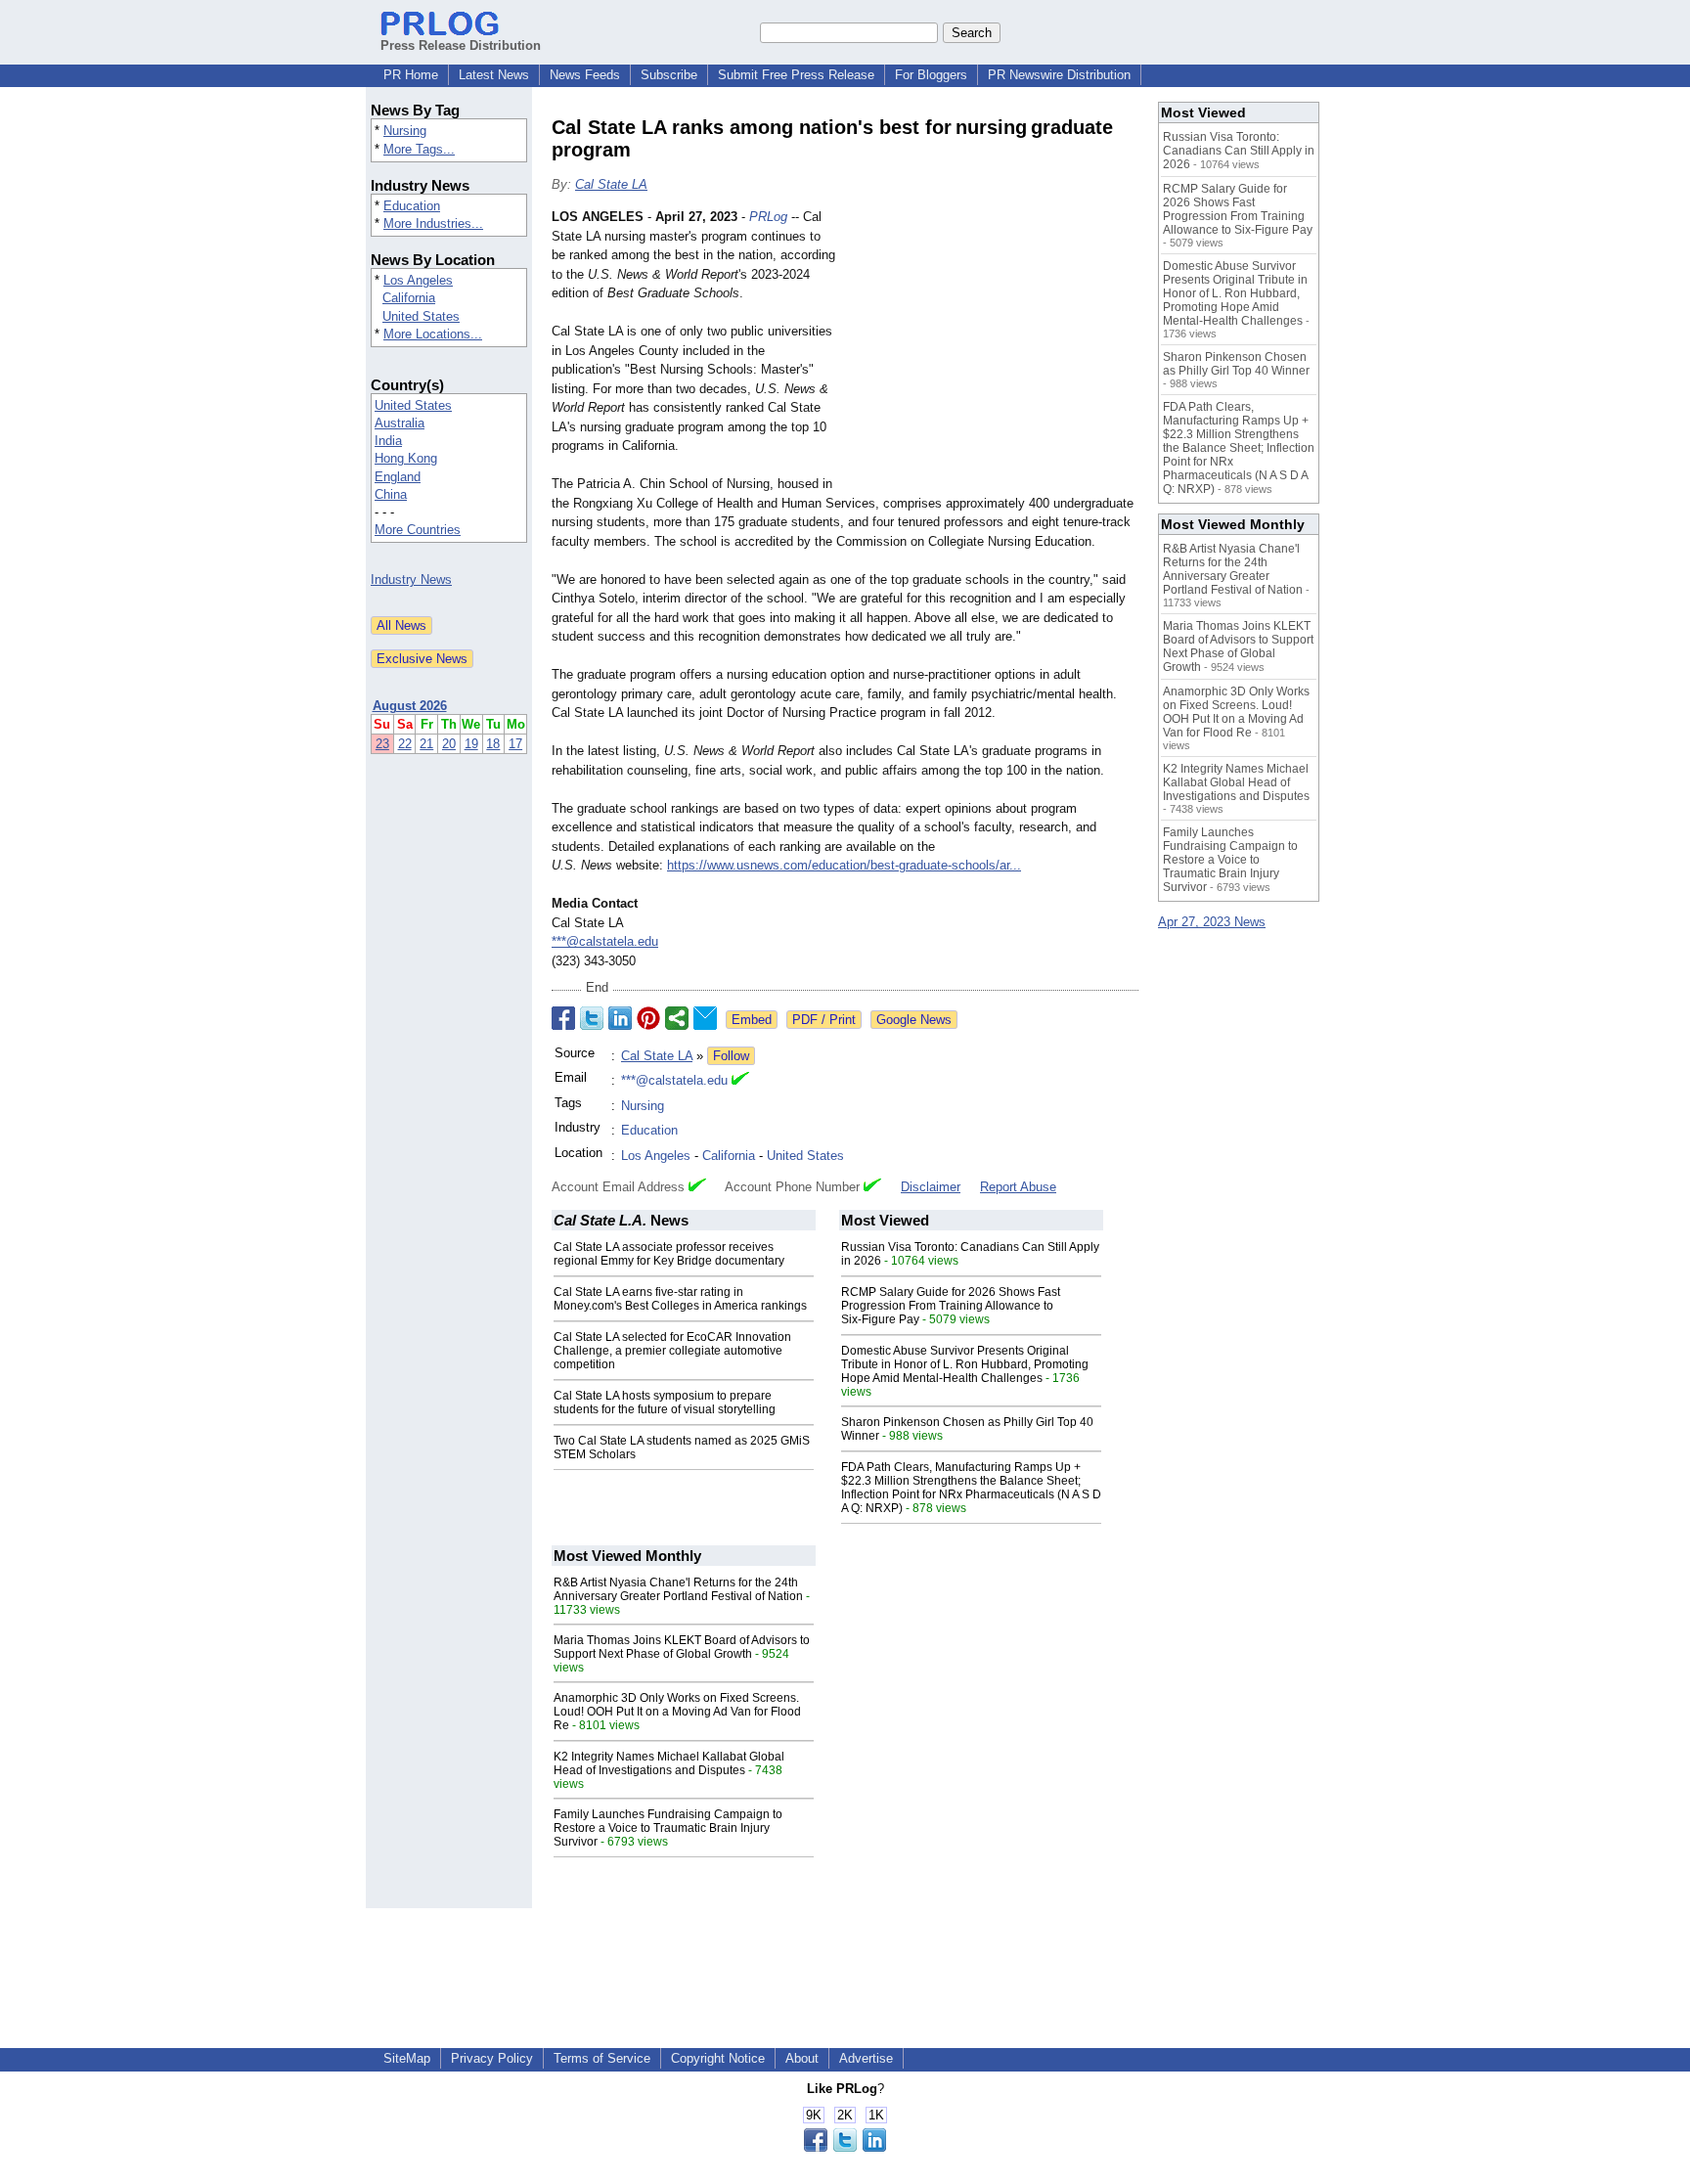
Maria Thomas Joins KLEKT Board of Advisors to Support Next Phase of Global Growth (682, 1647)
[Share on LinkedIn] (620, 1018)
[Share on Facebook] (563, 1018)
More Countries (418, 530)
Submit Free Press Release (796, 75)
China (391, 494)
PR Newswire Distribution (1059, 75)
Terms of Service (602, 2058)
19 (471, 744)
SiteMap (407, 2058)
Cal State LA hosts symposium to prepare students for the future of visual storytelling (665, 1403)
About (802, 2058)
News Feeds (585, 75)
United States (421, 316)
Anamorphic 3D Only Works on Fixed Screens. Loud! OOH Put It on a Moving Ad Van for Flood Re (677, 1712)
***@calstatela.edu (605, 941)
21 (426, 744)
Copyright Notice (718, 2058)
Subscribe (669, 75)
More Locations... (433, 334)
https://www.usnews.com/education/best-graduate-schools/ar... (844, 865)
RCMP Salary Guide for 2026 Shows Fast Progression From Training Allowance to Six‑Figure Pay (951, 1306)
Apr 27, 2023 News (1212, 922)
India (388, 441)
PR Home (411, 75)
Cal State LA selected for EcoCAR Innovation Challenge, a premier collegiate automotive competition (672, 1351)
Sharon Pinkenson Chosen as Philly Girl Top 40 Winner (1236, 364)
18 (493, 744)
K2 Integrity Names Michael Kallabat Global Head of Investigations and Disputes (669, 1763)
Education (412, 206)
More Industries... (433, 223)
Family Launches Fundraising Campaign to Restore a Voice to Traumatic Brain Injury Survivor (668, 1828)
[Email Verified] (740, 1081)
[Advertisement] (992, 351)
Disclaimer (931, 1187)
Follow (731, 1056)
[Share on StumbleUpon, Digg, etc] (677, 1018)
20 (449, 744)
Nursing (405, 131)
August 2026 (410, 706)
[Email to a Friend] (705, 1018)
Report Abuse (1018, 1187)
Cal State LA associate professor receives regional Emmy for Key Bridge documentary (669, 1254)
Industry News (411, 579)
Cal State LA (611, 184)
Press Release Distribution (461, 45)
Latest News (494, 75)
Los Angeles (418, 280)
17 (515, 744)
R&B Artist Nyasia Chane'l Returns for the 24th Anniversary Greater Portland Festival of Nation (678, 1589)
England (398, 477)
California (409, 298)
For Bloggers (931, 75)
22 (405, 744)
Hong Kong (406, 458)
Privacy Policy (492, 2058)
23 (382, 744)
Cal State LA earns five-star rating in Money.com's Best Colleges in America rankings (680, 1299)
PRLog (768, 217)
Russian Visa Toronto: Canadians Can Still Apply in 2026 (1239, 151)
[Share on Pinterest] (648, 1018)
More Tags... (419, 149)
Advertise (866, 2058)
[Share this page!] (845, 2147)
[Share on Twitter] (592, 1018)
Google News (914, 1020)
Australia (400, 423)
